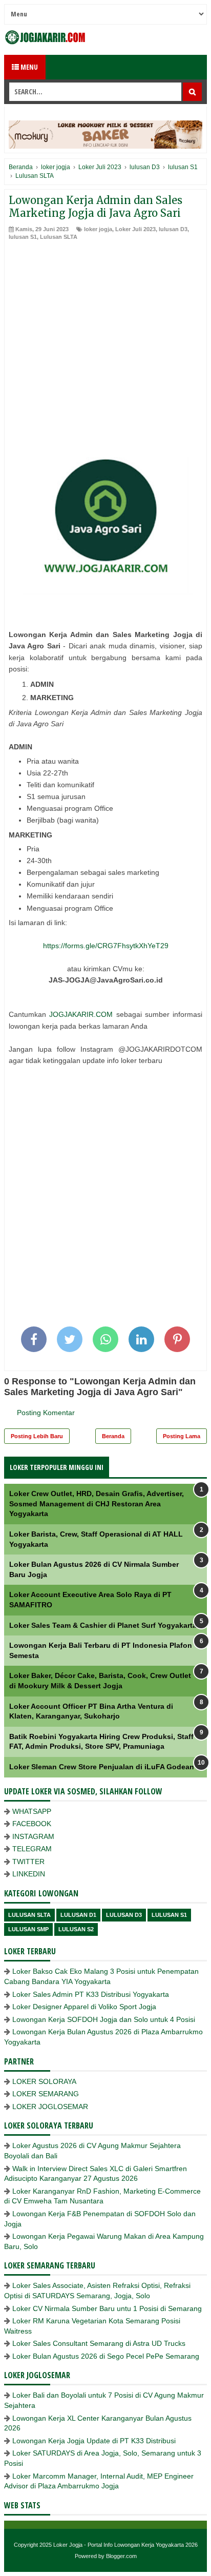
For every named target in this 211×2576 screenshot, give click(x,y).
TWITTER (28, 1862)
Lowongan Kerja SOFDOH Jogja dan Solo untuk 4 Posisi (104, 2019)
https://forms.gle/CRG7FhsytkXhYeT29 (106, 946)
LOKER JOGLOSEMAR (50, 2107)
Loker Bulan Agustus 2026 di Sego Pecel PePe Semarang (106, 2356)
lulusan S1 (23, 237)
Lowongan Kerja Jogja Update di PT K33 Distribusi (94, 2441)
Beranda (113, 1436)
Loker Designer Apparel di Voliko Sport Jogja (84, 2007)
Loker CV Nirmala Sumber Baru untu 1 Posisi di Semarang (107, 2308)
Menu (28, 67)
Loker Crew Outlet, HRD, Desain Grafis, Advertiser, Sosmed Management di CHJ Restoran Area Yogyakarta (97, 1504)
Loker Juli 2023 (135, 229)
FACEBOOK (32, 1824)
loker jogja (98, 229)
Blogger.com (121, 2556)
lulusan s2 (76, 1929)
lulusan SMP (28, 1929)
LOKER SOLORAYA (44, 2081)
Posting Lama (182, 1436)
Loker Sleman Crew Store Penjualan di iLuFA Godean (102, 1767)
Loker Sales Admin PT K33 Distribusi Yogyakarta (91, 1994)
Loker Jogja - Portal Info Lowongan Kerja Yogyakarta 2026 (125, 2545)
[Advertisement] (105, 352)
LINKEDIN (29, 1874)
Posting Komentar (46, 1413)
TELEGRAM (32, 1849)
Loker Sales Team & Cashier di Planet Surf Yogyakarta (103, 1625)
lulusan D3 (173, 229)
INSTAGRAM (33, 1836)
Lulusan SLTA (59, 237)
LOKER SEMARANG (46, 2094)
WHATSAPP (32, 1811)
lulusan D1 (78, 1915)
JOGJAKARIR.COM (81, 1014)
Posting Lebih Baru (37, 1436)
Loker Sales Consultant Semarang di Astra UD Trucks (99, 2343)
